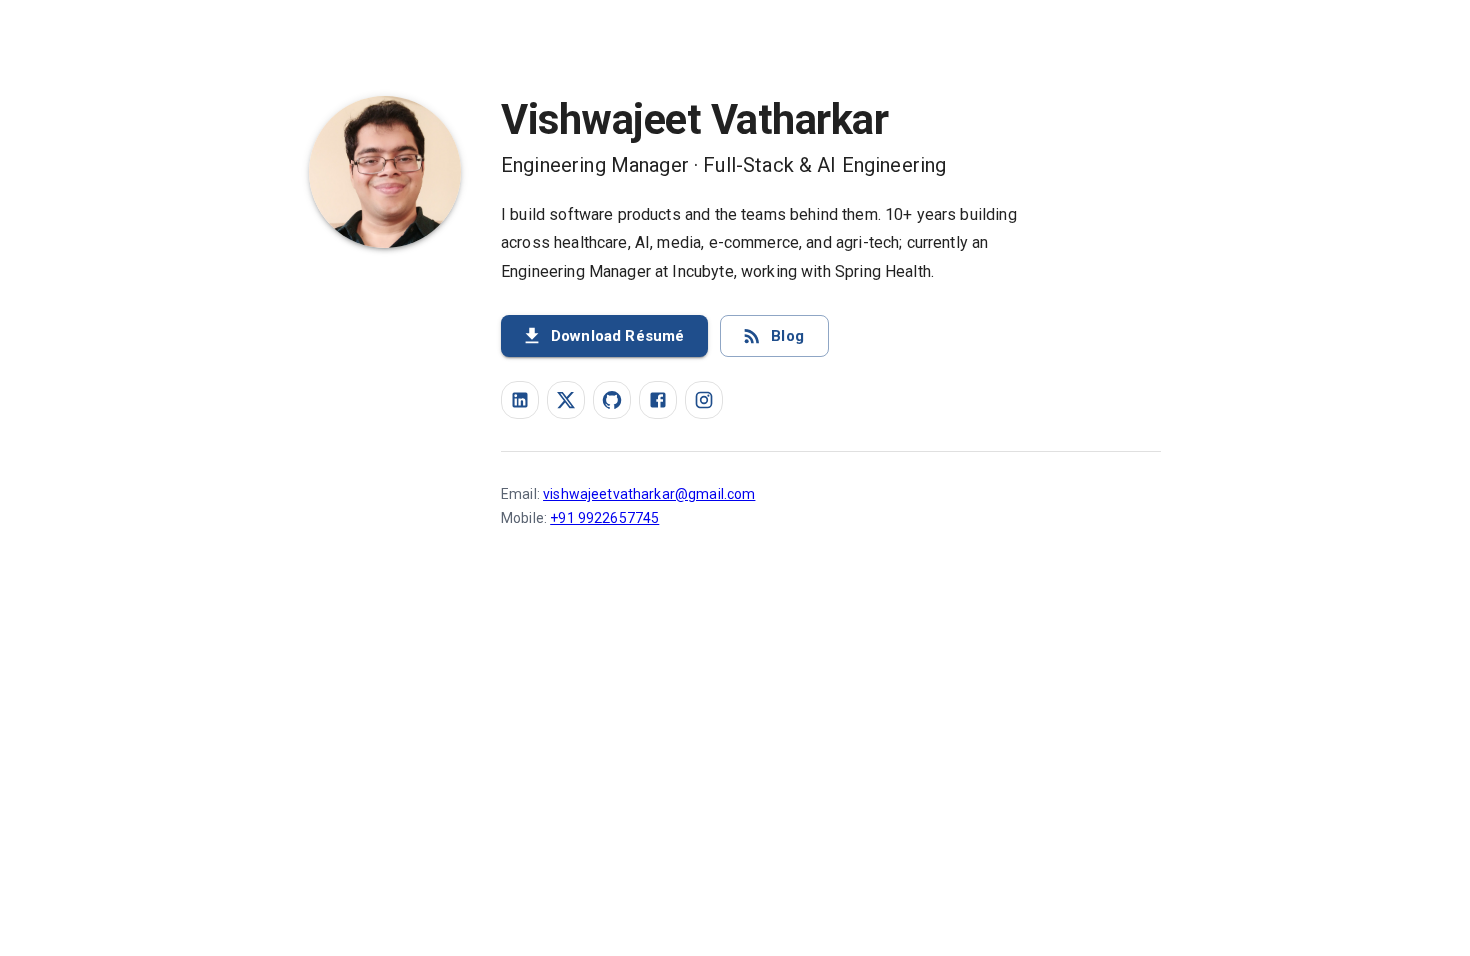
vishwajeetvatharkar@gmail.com (649, 494)
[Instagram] (704, 400)
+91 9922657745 (604, 518)
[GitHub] (612, 400)
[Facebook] (658, 400)
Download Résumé (617, 336)
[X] (566, 400)
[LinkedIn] (520, 400)
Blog (787, 336)
